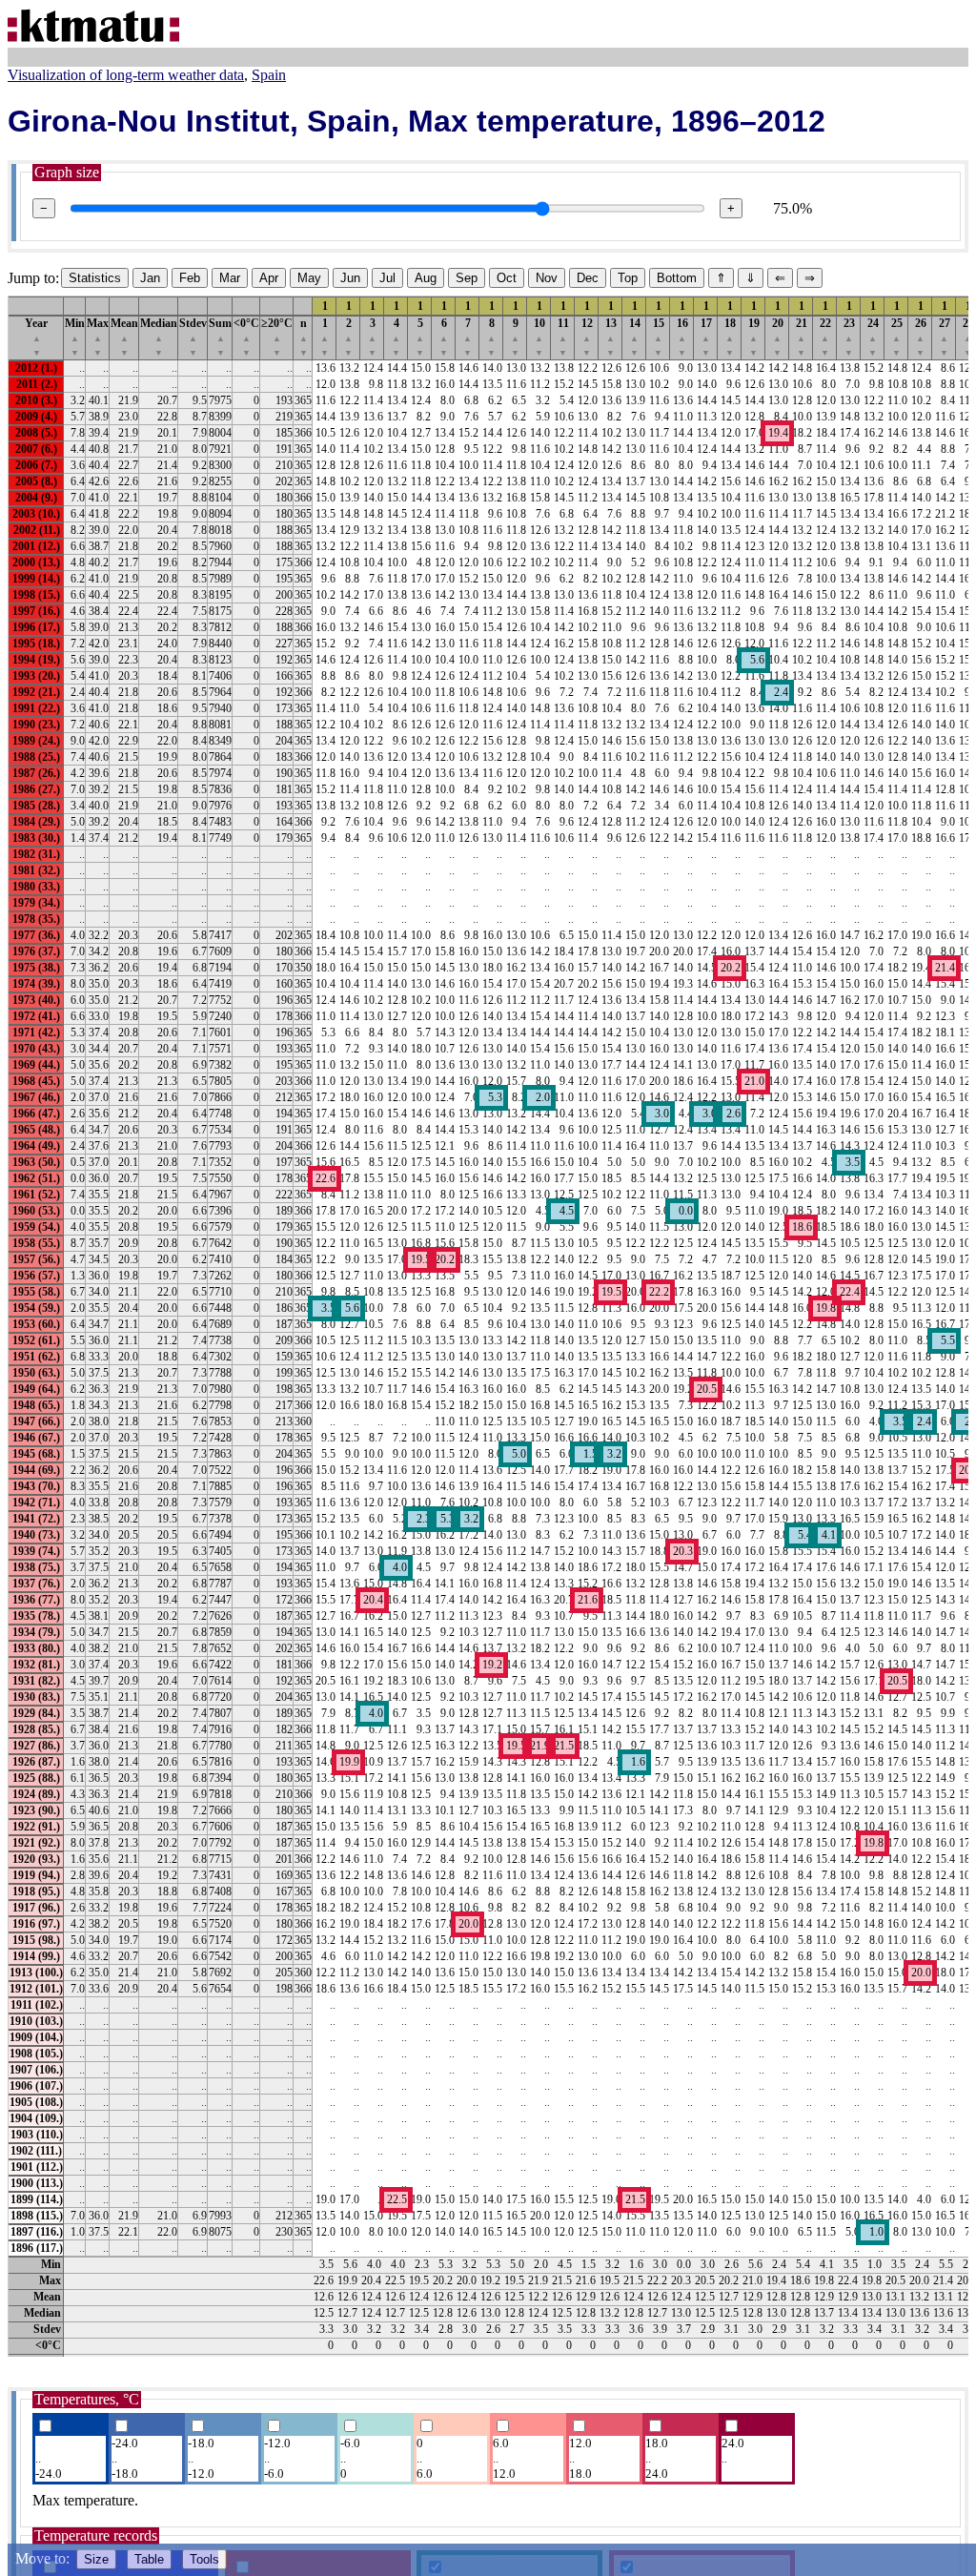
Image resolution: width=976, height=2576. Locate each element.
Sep (467, 278)
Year (36, 337)
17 (706, 337)
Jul (387, 278)
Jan (150, 278)
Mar (230, 278)
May (309, 278)
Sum (220, 337)
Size (96, 2559)
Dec (588, 278)
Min (75, 337)
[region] (488, 1326)
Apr (269, 278)
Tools (204, 2559)
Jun (350, 278)
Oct (507, 278)
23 (849, 337)
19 (754, 337)
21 (802, 337)
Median (159, 337)
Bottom (677, 278)
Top (628, 278)
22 (825, 337)
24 (873, 337)
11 (563, 337)
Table (149, 2559)
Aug (426, 278)
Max (98, 337)
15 (659, 337)
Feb (190, 278)
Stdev (193, 337)
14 (635, 337)
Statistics (95, 278)
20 (778, 337)
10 (539, 337)
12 (587, 337)
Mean (124, 337)
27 (945, 337)
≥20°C (277, 337)
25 (897, 337)
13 (611, 337)
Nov (547, 278)
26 (921, 337)
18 (730, 337)
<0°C (246, 337)
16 (682, 337)
